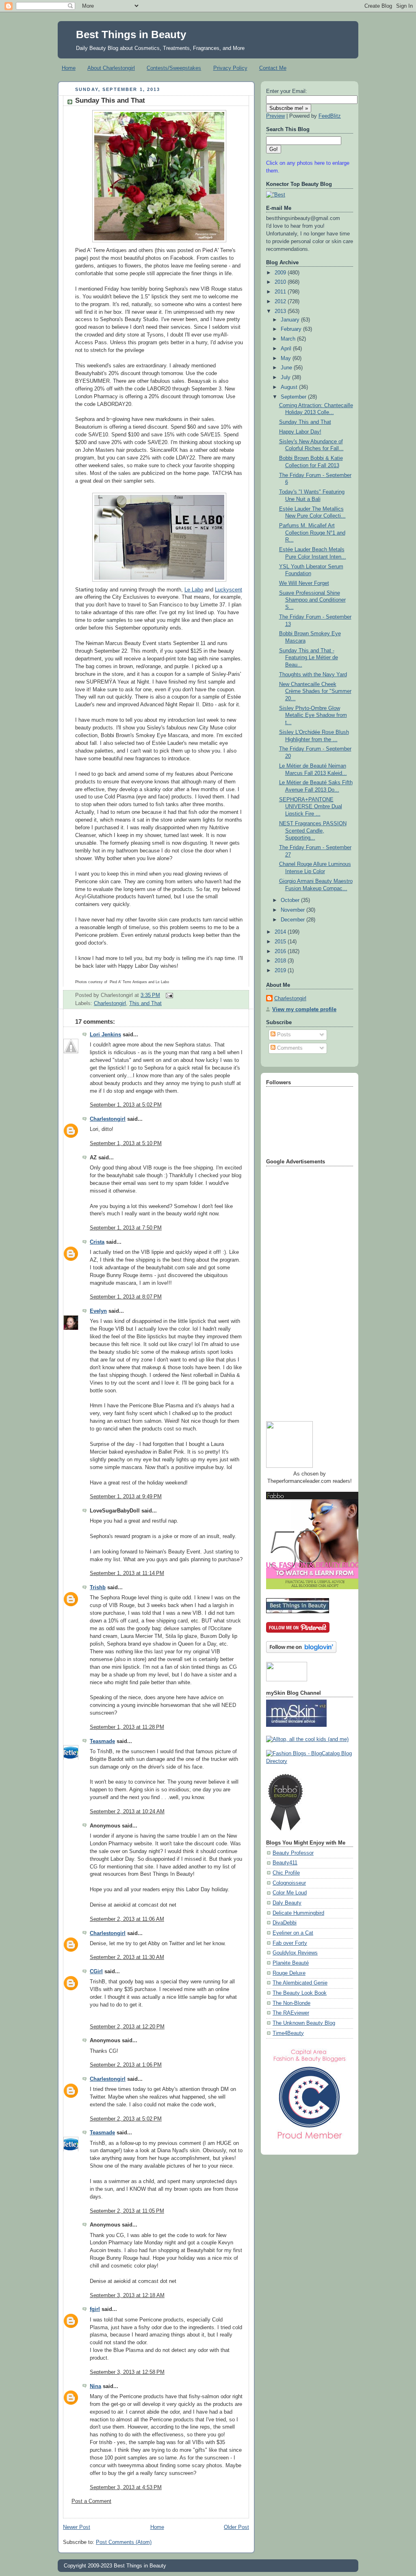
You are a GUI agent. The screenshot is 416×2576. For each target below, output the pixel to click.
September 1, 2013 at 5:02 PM (126, 1105)
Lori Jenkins (105, 1035)
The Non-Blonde (291, 2003)
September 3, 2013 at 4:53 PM (126, 2488)
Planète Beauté (291, 1963)
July (286, 378)
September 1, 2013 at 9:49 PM (126, 1497)
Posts (283, 1035)
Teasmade (102, 1741)
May (287, 358)
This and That (145, 1003)
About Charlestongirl (111, 68)
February (292, 329)
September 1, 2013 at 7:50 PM (126, 1228)
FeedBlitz (330, 116)
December (294, 920)
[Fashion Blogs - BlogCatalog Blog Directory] (310, 1761)
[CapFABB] (310, 2141)
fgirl (95, 2309)
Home (69, 68)
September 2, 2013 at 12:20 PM (127, 2027)
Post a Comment (91, 2501)
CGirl (96, 1972)
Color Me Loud (290, 1893)
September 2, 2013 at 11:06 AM (127, 1919)
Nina (95, 2386)
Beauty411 (285, 1863)
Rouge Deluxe (289, 1973)
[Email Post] (168, 995)
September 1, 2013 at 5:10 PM (126, 1143)
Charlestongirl (110, 1003)
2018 (281, 961)
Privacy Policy (230, 68)
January (291, 320)
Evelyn (98, 1311)
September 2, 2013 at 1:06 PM (126, 2065)
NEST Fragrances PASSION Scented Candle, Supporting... (313, 831)
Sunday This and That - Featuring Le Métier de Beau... (309, 658)
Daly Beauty (287, 1903)
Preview (275, 116)
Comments (289, 1048)
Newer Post (77, 2527)
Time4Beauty (288, 2033)
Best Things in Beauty (131, 35)
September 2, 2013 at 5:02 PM (126, 2119)
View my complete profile (304, 1010)
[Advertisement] (299, 1290)
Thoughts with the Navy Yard (313, 675)
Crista (97, 1242)
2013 (281, 311)
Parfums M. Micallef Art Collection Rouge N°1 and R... (312, 533)
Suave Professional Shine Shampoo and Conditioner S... (312, 600)
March (289, 339)
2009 (281, 273)
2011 (281, 292)
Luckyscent (229, 590)
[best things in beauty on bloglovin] (301, 1651)
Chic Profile (286, 1873)
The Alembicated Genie (300, 1983)
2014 (281, 932)
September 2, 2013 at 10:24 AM (127, 1812)
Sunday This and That (110, 100)
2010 (281, 282)
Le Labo (194, 590)
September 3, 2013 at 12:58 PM (127, 2372)
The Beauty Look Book (300, 1993)
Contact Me (273, 68)
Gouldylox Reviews (295, 1953)
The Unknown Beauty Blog (304, 2023)
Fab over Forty (290, 1943)
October (291, 900)
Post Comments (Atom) (124, 2542)
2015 (281, 942)
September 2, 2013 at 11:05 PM (127, 2211)
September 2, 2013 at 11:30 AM (127, 1957)
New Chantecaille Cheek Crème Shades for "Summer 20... (315, 691)
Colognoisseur (289, 1883)
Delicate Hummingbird (298, 1913)
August (290, 387)
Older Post (236, 2527)
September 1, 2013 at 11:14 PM (127, 1573)
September (294, 397)
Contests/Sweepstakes (174, 68)
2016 (281, 951)
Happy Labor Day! (300, 432)
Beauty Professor (293, 1853)
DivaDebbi (285, 1923)
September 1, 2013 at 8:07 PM (126, 1297)
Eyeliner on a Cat (293, 1933)
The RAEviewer (291, 2013)
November (294, 910)
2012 (281, 302)
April (287, 349)
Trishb (98, 1588)
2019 (281, 971)
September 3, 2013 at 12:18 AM (127, 2296)
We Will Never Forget (304, 583)
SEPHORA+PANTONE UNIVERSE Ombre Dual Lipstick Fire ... (311, 807)
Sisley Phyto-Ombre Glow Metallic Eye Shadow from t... (313, 715)
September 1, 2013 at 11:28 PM (127, 1727)
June (287, 368)
